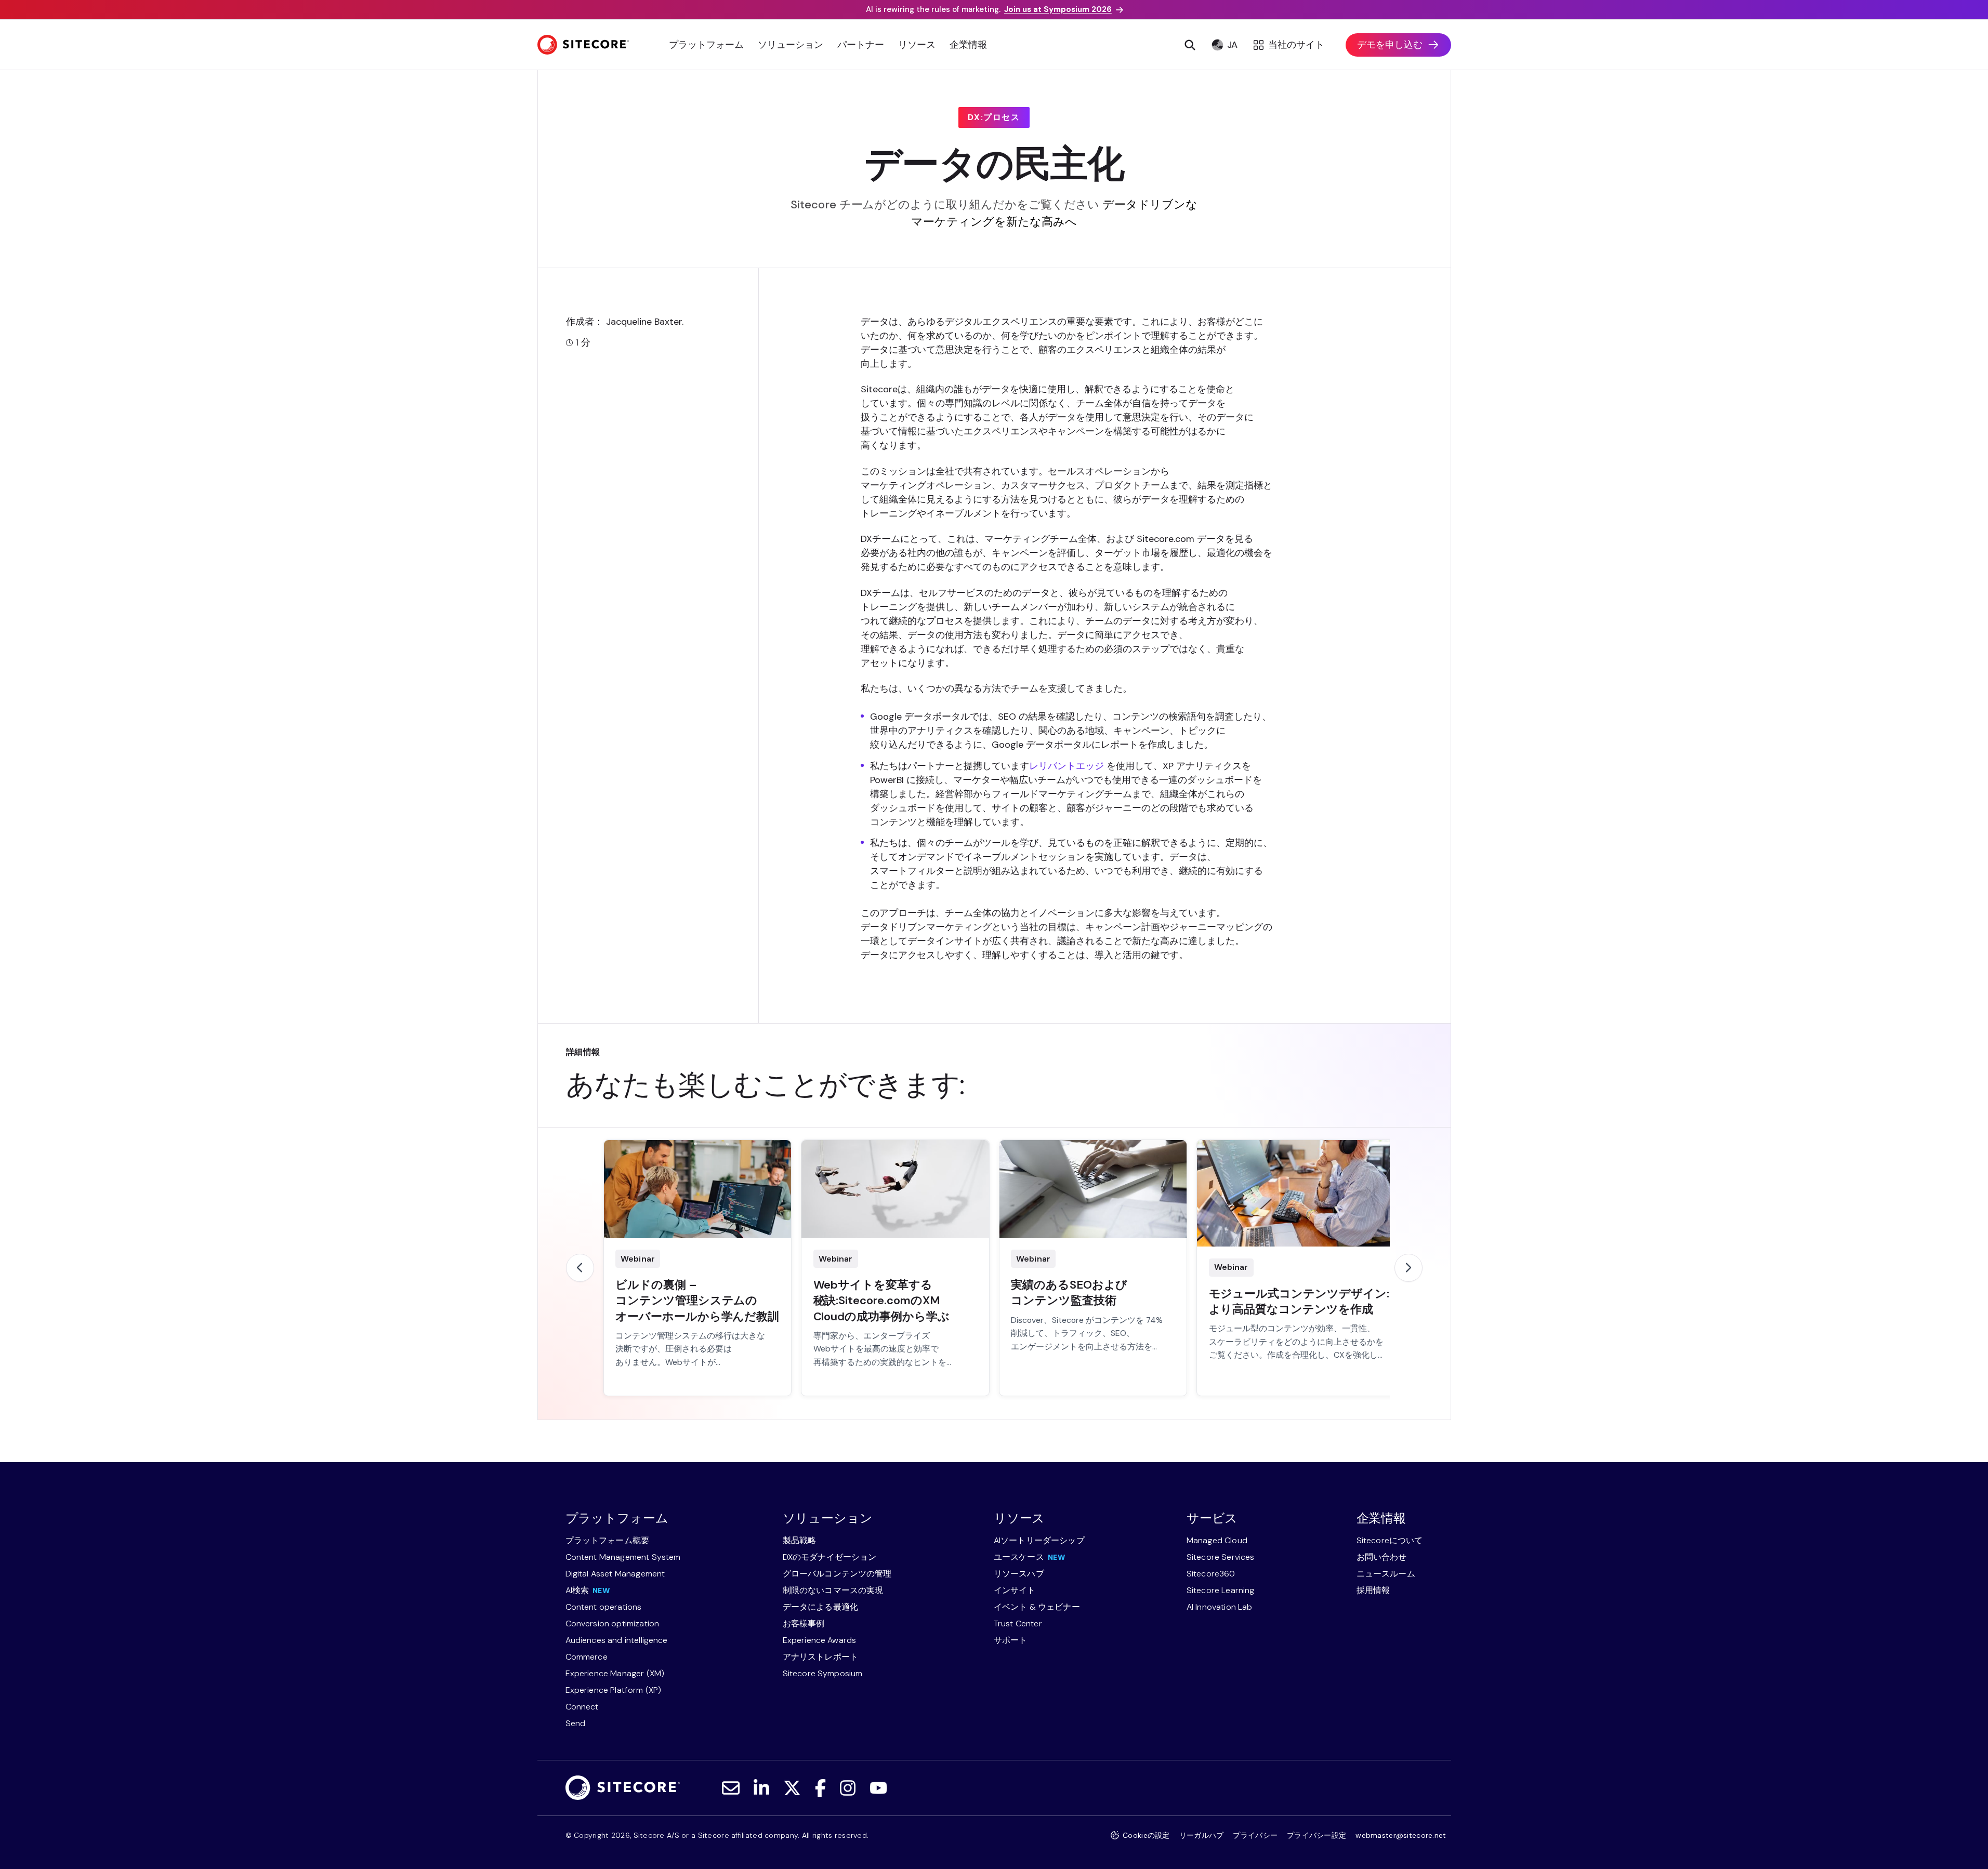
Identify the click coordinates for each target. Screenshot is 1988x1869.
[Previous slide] (580, 1268)
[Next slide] (1408, 1268)
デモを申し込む (1390, 45)
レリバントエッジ (1067, 766)
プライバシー (1255, 1835)
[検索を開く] (1190, 45)
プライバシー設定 (1316, 1835)
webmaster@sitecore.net (1401, 1835)
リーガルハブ (1202, 1835)
